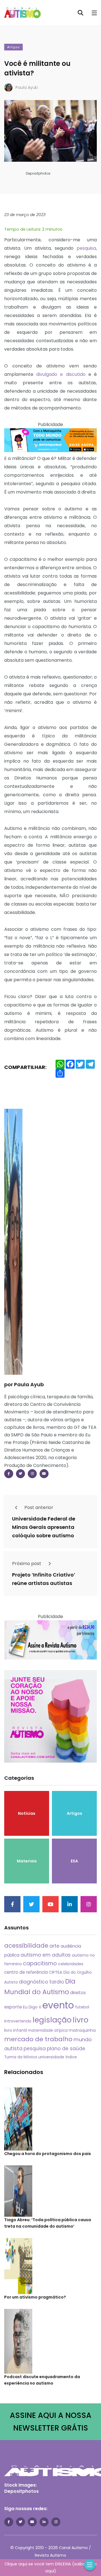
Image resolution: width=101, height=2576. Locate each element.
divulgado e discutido (61, 374)
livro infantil (16, 2030)
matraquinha (82, 2030)
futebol (82, 2007)
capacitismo (40, 1963)
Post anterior (38, 1507)
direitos (78, 1993)
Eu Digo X (32, 2007)
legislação (52, 2020)
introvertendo (18, 2021)
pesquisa (86, 248)
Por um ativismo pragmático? (35, 2297)
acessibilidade (26, 1946)
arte (54, 1946)
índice (71, 2057)
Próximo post (27, 1564)
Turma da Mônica (21, 2057)
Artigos (13, 47)
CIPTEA (56, 1972)
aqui (50, 2571)
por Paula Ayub (24, 1384)
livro (81, 2020)
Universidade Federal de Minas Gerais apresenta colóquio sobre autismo (44, 1527)
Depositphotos (21, 2491)
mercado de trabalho (38, 2039)
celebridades (71, 1964)
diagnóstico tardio (41, 1982)
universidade (51, 2057)
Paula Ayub (27, 87)
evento (58, 2005)
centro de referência (26, 1972)
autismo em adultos (46, 1955)
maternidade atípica (48, 2030)
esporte (13, 2007)
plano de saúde (66, 2049)
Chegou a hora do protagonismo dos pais (48, 2154)
